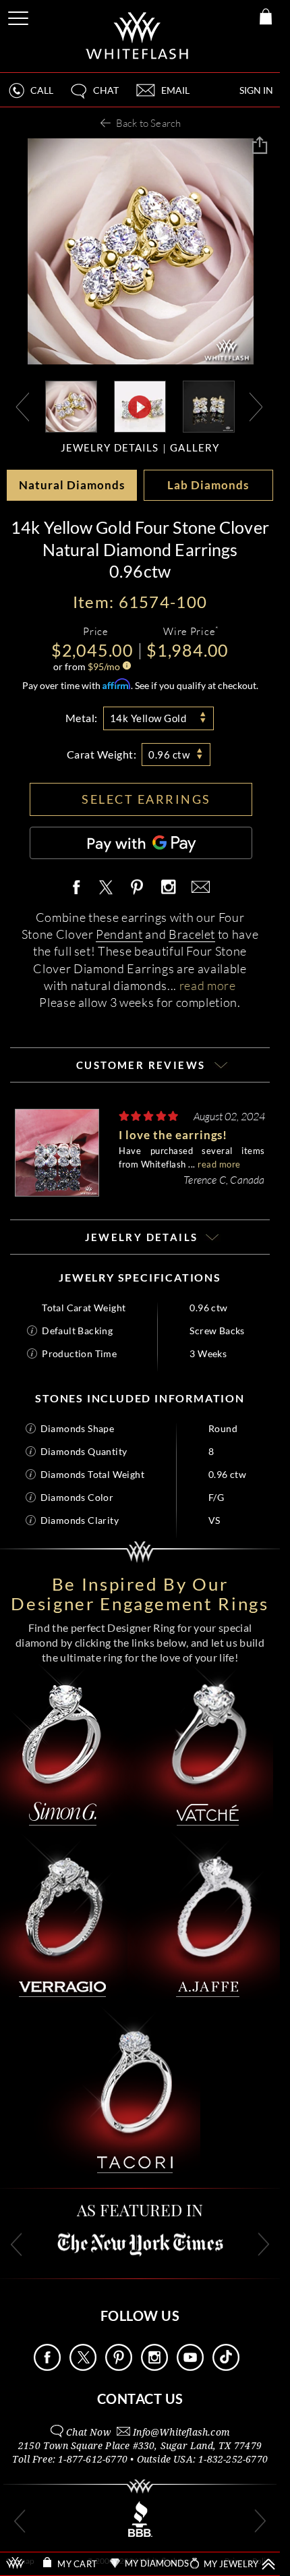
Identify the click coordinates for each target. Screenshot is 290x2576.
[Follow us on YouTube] (190, 2367)
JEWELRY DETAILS (110, 448)
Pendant (119, 934)
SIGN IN (256, 90)
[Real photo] (209, 405)
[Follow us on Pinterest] (119, 2367)
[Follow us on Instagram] (154, 2367)
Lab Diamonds (208, 485)
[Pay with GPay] (141, 843)
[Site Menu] (20, 16)
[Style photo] (71, 405)
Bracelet (192, 934)
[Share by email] (198, 888)
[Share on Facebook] (80, 888)
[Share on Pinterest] (138, 895)
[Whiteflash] (138, 36)
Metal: (82, 718)
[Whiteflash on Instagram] (168, 888)
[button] (94, 96)
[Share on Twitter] (105, 888)
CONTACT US (140, 2399)
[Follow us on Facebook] (47, 2367)
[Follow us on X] (83, 2367)
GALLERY (195, 448)
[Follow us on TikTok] (226, 2367)
